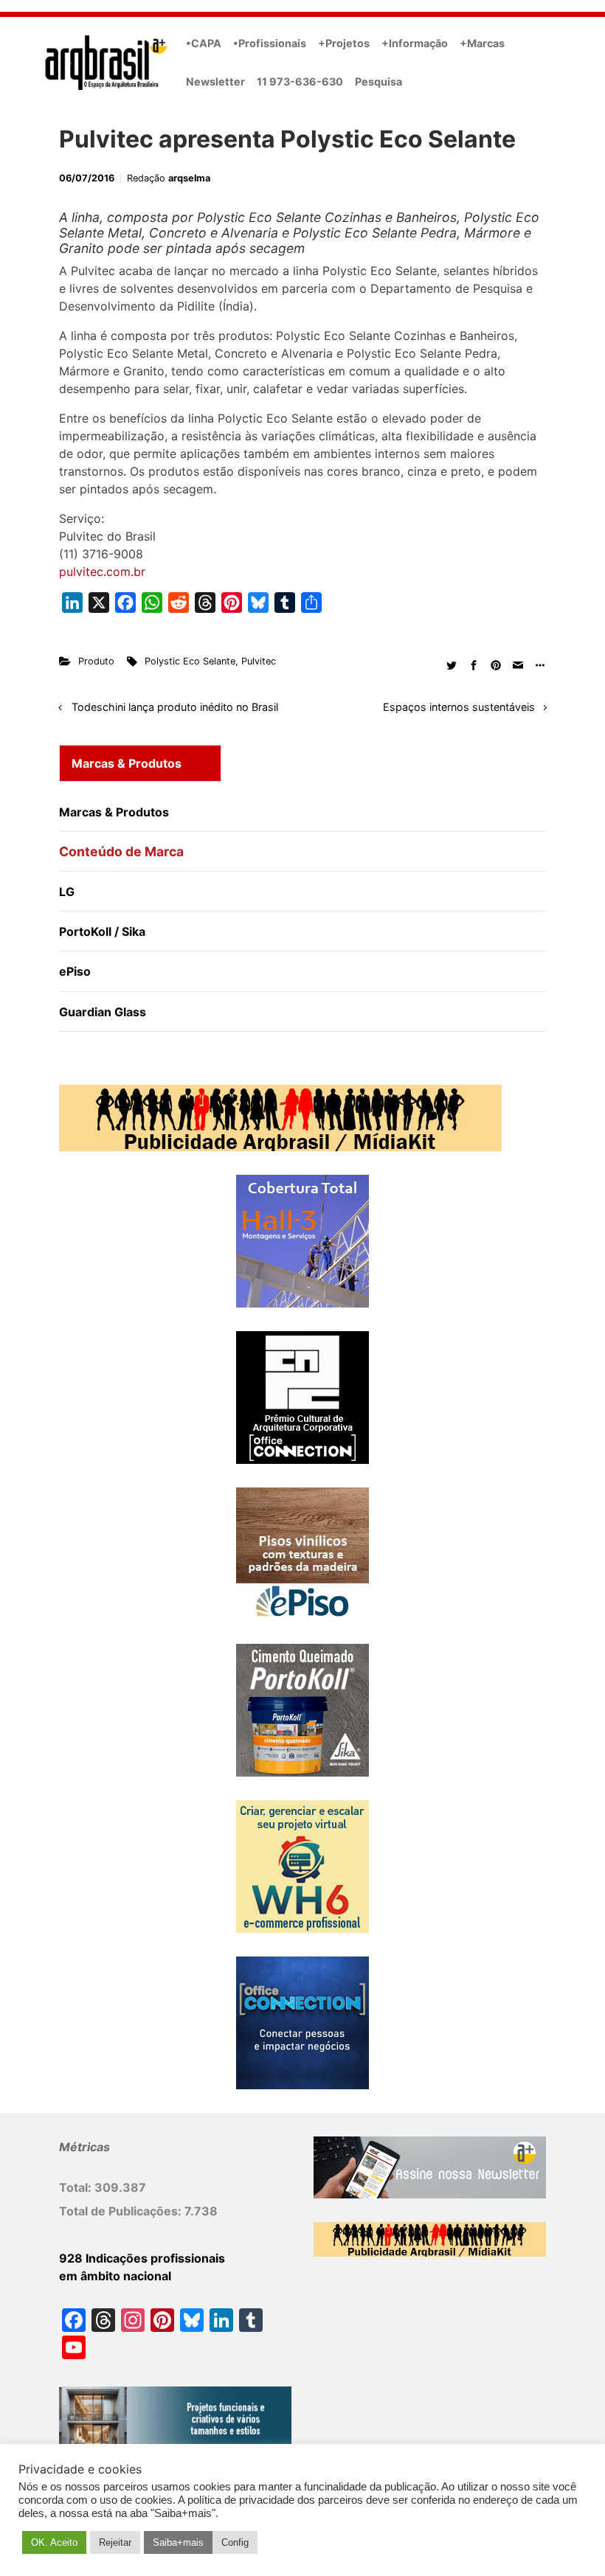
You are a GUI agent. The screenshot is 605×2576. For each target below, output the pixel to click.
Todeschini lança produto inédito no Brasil (175, 707)
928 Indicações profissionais (142, 2258)
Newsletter (215, 81)
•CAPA (204, 43)
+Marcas (482, 43)
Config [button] (235, 2542)
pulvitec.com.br (102, 572)
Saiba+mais (178, 2542)
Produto (96, 661)
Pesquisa (378, 81)
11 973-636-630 (300, 81)
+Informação (415, 43)
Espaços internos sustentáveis (459, 707)
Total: (77, 2187)
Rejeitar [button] (115, 2542)
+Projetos (344, 43)
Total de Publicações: (122, 2211)
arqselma (189, 178)
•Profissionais (270, 43)
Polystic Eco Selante (190, 661)
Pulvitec (259, 661)
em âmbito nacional (115, 2276)
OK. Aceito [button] (54, 2542)
